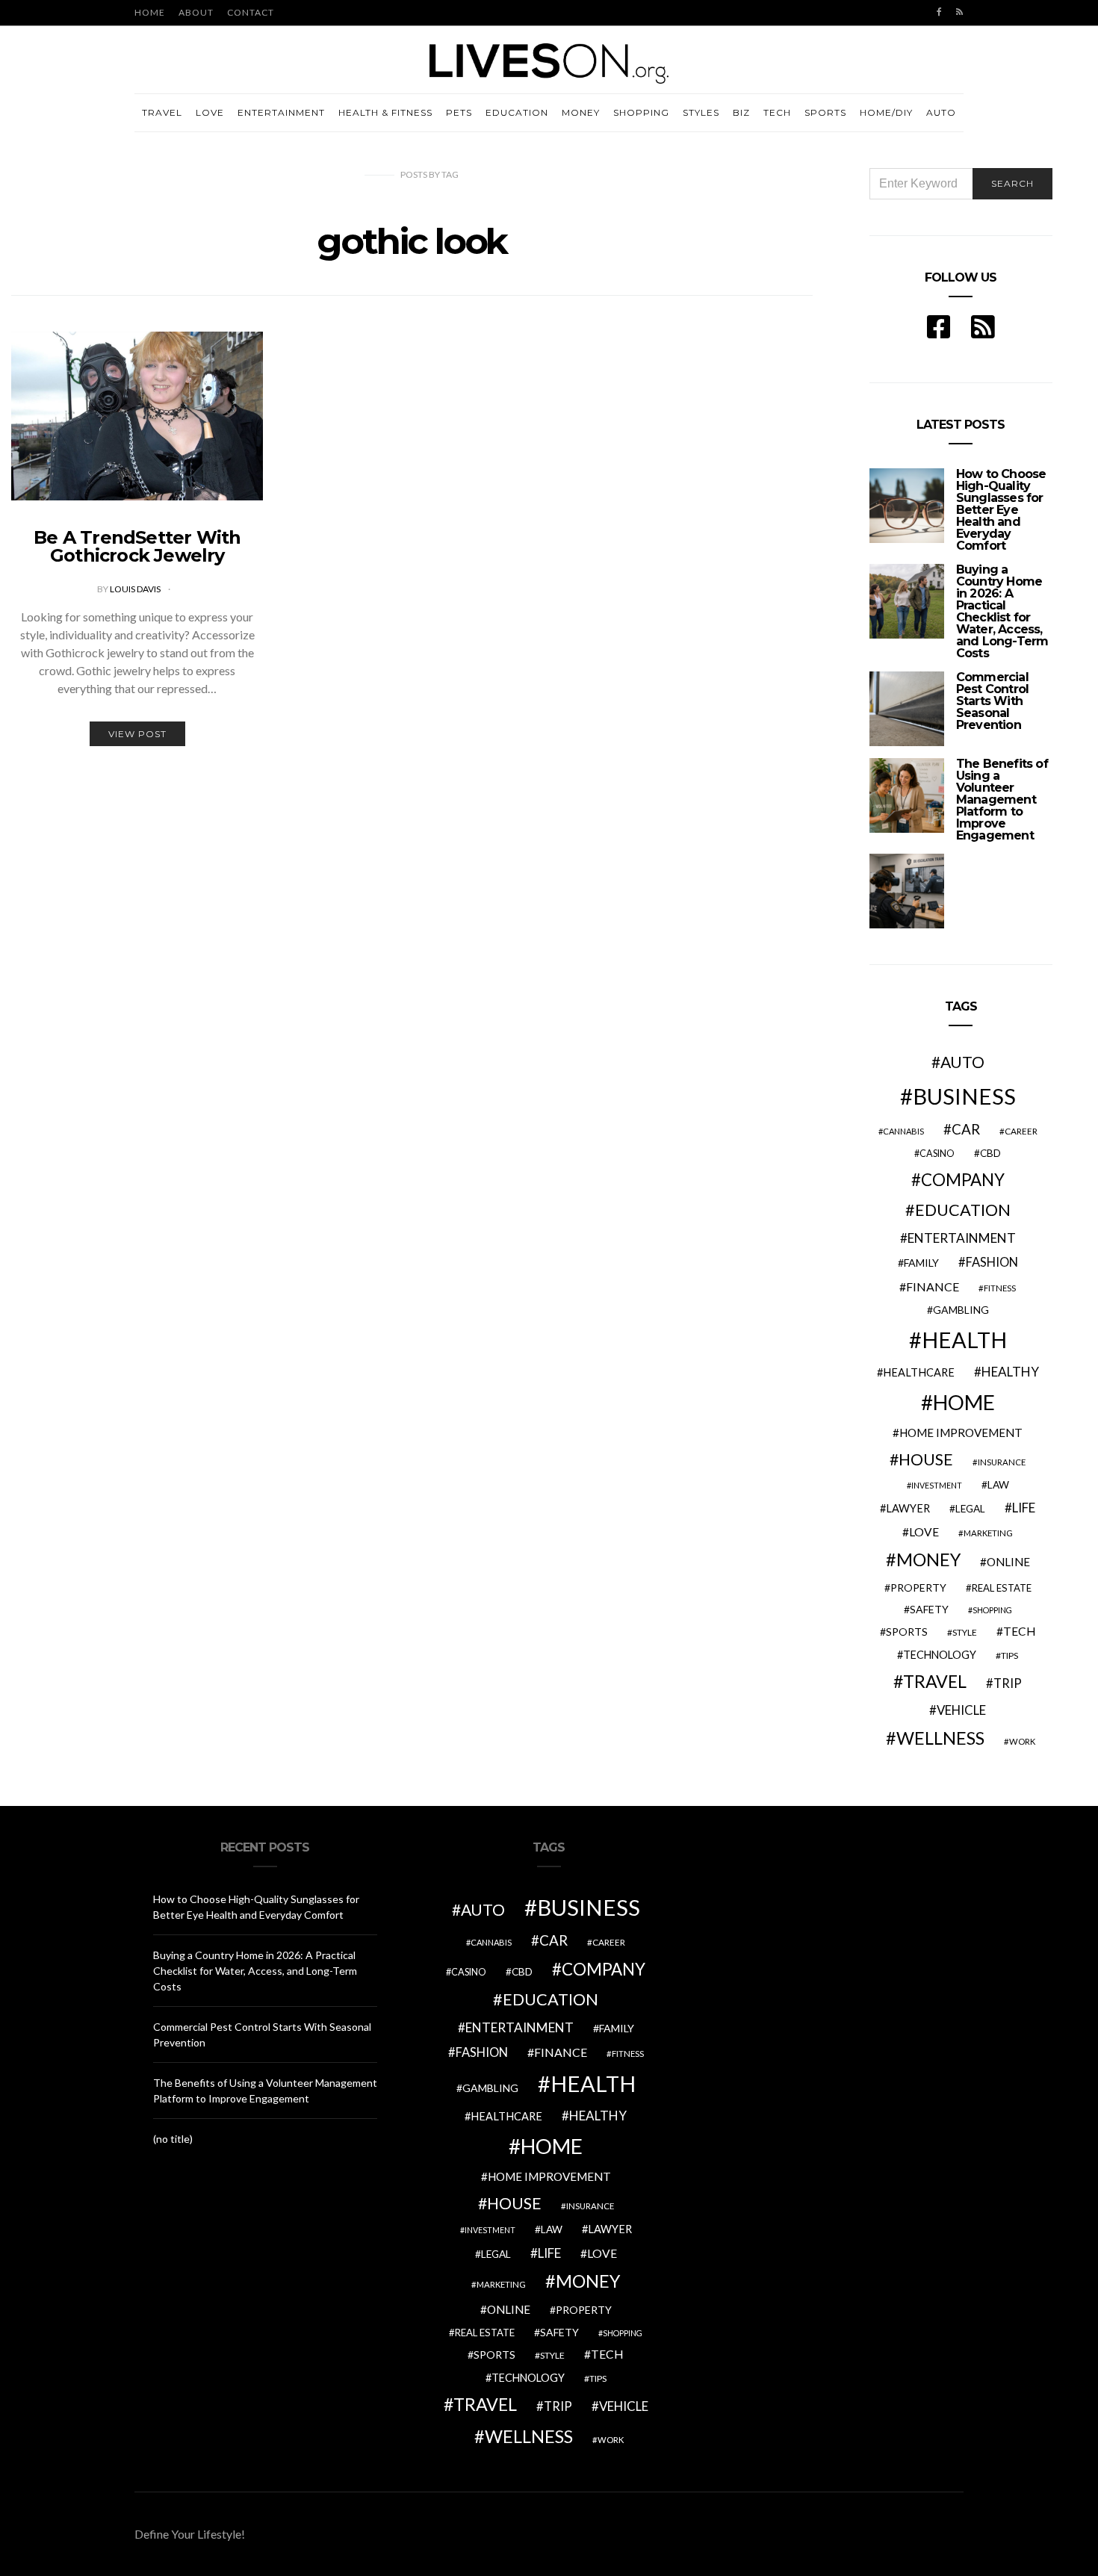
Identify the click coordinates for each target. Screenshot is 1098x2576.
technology (940, 1655)
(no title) (173, 2139)
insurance (1002, 1462)
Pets (459, 112)
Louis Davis (136, 589)
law (998, 1485)
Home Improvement (961, 1433)
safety (929, 1609)
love (924, 1532)
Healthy (1010, 1372)
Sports (825, 112)
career (1021, 1131)
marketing (988, 1533)
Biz (741, 112)
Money (581, 112)
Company (963, 1180)
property (918, 1588)
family (921, 1263)
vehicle (961, 1710)
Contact (251, 12)
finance (933, 1287)
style (965, 1632)
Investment (937, 1485)
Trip (1008, 1683)
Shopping (641, 112)
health (964, 1340)
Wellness (940, 1738)
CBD (990, 1153)
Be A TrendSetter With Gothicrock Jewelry (137, 546)
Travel (162, 112)
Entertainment (281, 112)
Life (1024, 1508)
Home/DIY (886, 112)
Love (210, 112)
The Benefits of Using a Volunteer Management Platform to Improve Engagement (1002, 800)
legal (970, 1509)
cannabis (903, 1131)
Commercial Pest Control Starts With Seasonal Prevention (992, 701)
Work (1022, 1741)
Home (150, 12)
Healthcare (919, 1372)
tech (1020, 1631)
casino (937, 1154)
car (966, 1129)
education (963, 1210)
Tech (777, 112)
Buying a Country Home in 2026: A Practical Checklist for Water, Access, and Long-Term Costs (1002, 611)
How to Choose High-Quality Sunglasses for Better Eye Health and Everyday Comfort (1001, 510)
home (964, 1402)
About (196, 12)
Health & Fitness (385, 112)
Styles (701, 112)
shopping (992, 1610)
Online (1008, 1562)
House (926, 1459)
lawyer (908, 1508)
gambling (961, 1310)
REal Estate (1002, 1588)
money (928, 1559)
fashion (992, 1262)
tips (1009, 1655)
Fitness (1000, 1288)
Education (517, 112)
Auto (941, 112)
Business (964, 1096)
